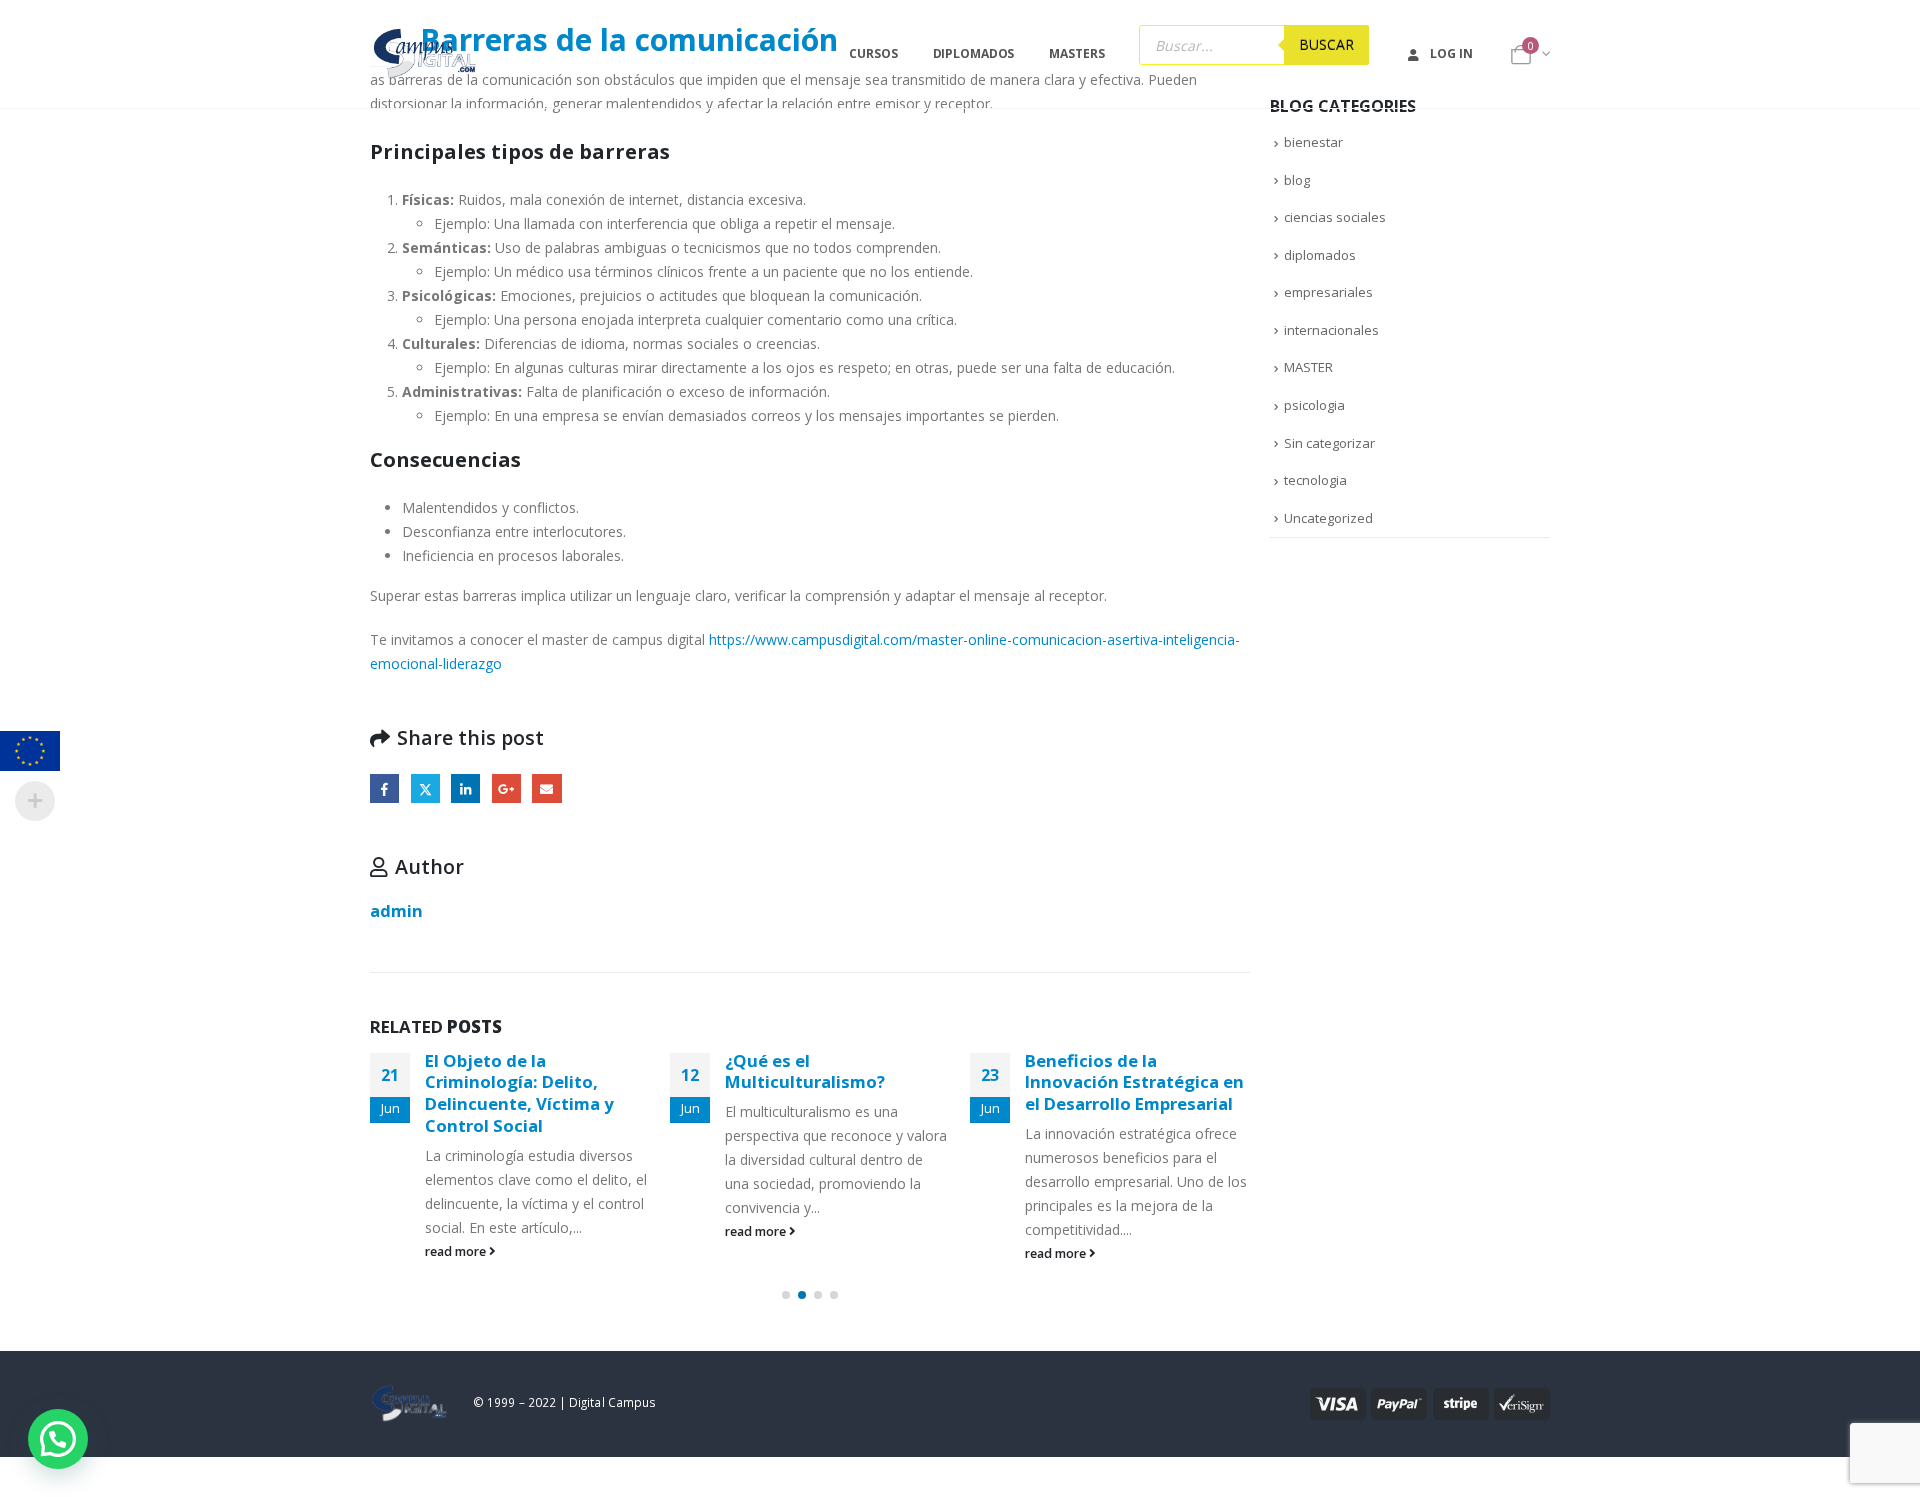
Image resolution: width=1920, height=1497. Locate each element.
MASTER (1308, 367)
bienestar (1313, 142)
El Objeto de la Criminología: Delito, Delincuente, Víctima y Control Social (519, 1093)
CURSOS (873, 53)
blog (1297, 180)
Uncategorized (1328, 518)
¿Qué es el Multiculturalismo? (805, 1071)
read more (457, 1251)
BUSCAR (1326, 44)
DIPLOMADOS (974, 53)
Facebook (384, 788)
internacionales (1331, 330)
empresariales (1328, 292)
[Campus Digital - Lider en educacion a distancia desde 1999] (425, 54)
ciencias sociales (1335, 217)
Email (546, 788)
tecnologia (1315, 480)
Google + (506, 788)
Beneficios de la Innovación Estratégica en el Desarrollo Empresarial (1134, 1082)
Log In (1451, 53)
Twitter (425, 788)
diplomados (1320, 255)
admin (396, 910)
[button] (786, 1295)
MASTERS (1076, 53)
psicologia (1314, 405)
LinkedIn (465, 788)
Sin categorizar (1329, 443)
